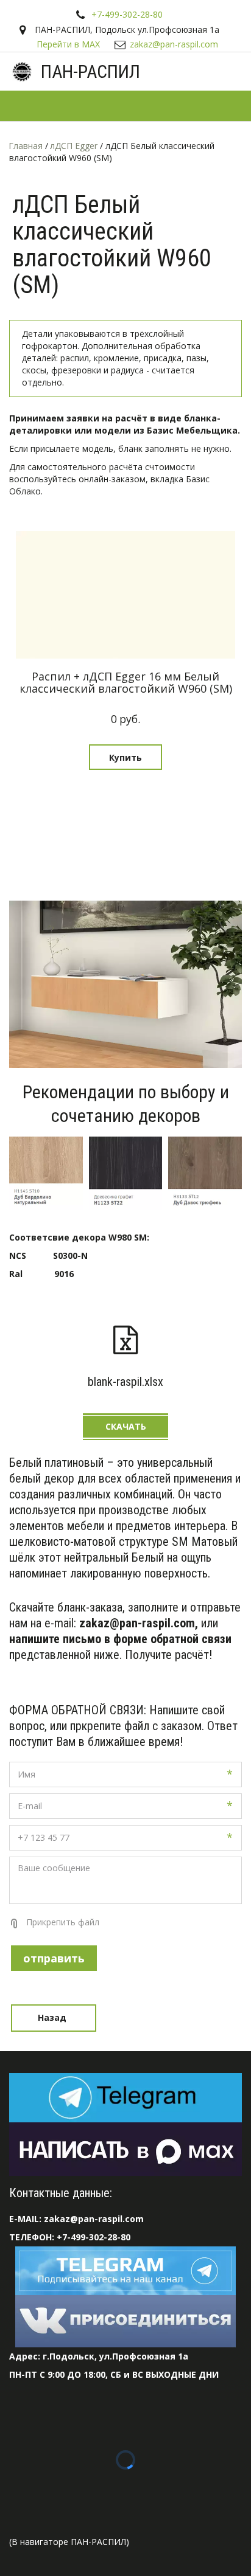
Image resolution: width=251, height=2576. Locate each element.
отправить (54, 1958)
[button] (125, 757)
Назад (53, 2017)
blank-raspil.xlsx (125, 1382)
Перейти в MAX (68, 44)
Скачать (126, 1426)
